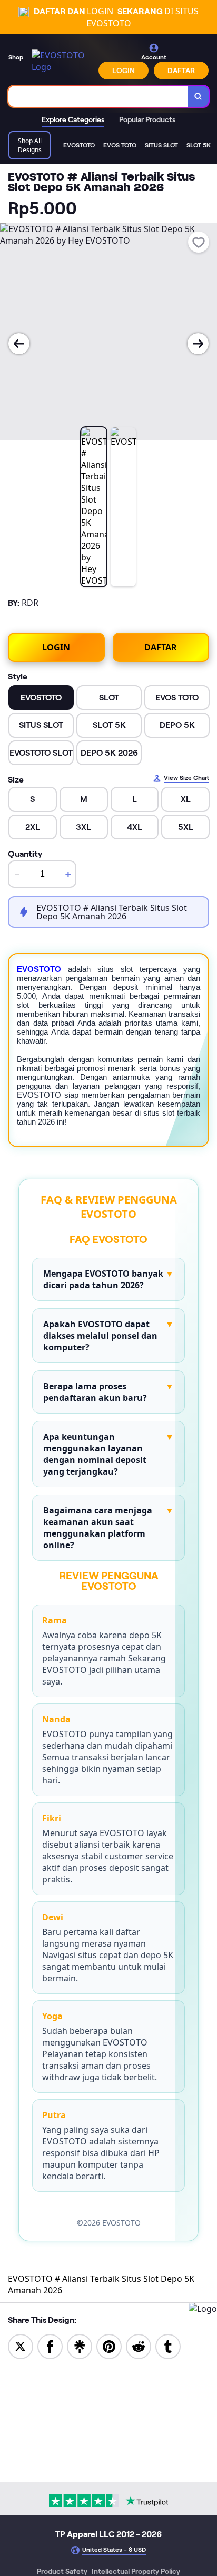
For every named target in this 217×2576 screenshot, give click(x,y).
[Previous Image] (19, 344)
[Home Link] (62, 61)
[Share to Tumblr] (168, 2346)
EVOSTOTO (39, 969)
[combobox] (98, 96)
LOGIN (124, 71)
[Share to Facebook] (50, 2346)
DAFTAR (181, 71)
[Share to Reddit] (139, 2346)
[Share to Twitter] (21, 2346)
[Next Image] (198, 344)
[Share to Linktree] (80, 2346)
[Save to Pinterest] (109, 2346)
